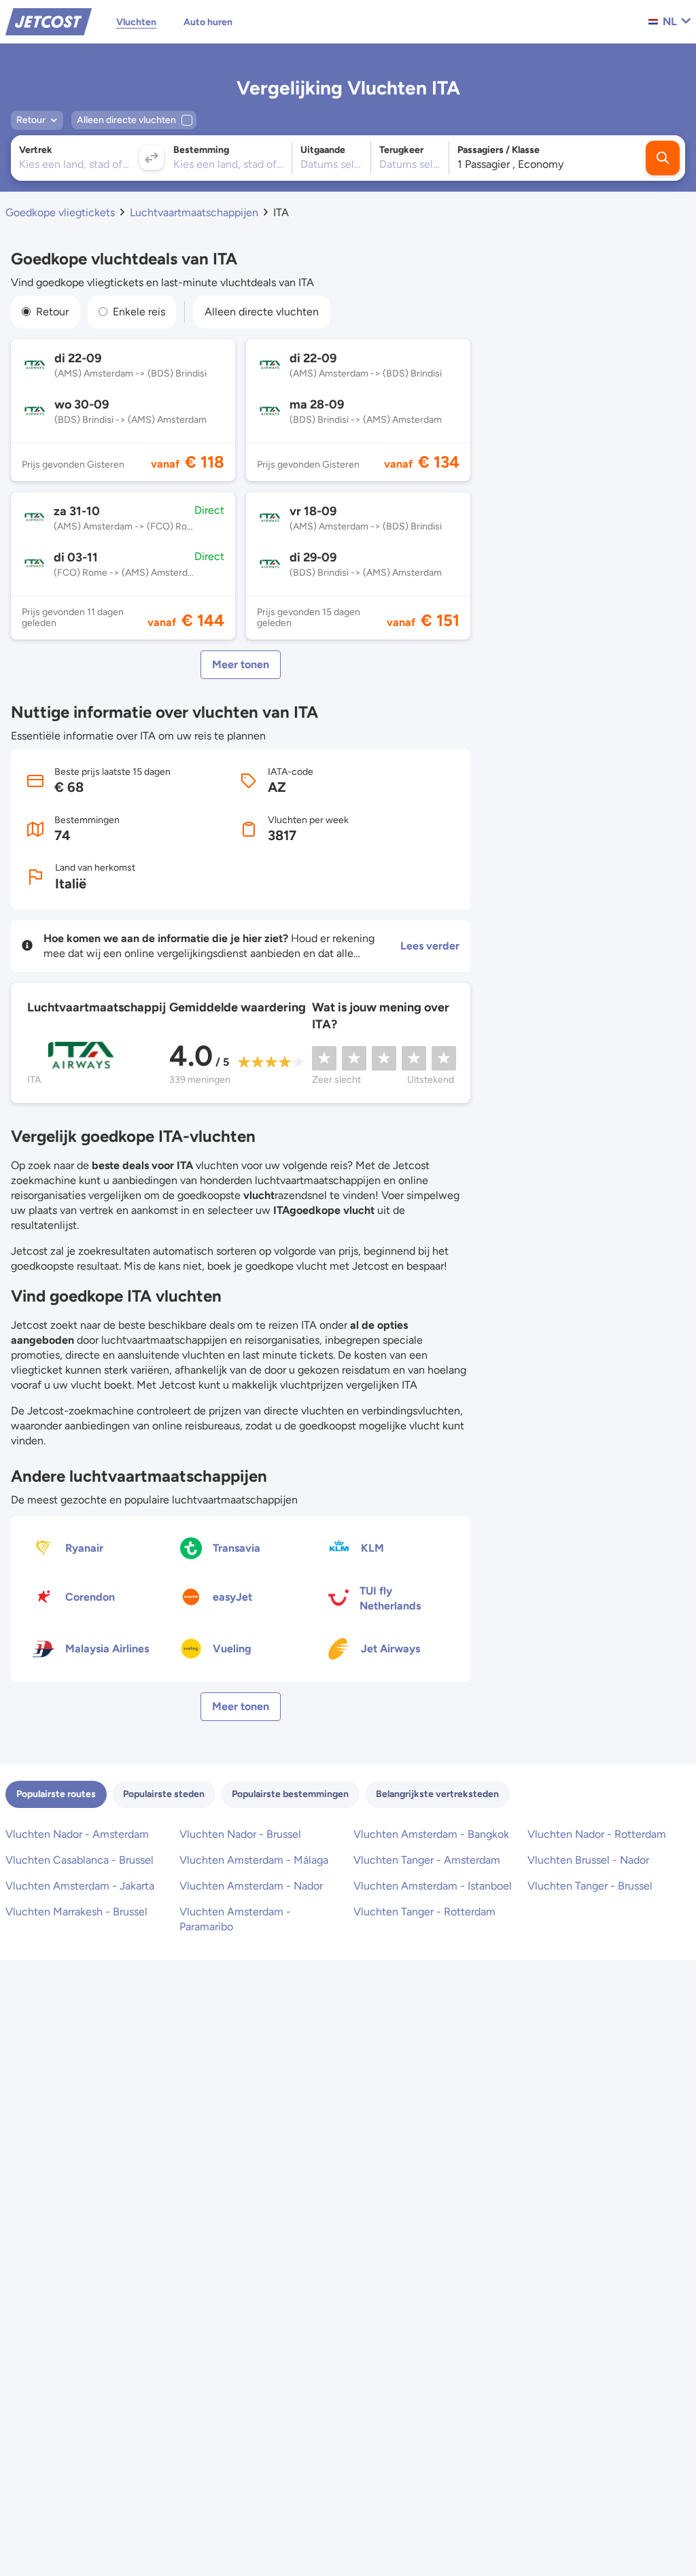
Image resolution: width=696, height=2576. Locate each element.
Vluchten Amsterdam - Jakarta (80, 1886)
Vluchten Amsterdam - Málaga (254, 1860)
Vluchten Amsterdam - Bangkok (431, 1834)
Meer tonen (241, 664)
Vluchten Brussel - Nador (588, 1860)
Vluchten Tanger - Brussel (590, 1886)
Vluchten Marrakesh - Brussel (76, 1912)
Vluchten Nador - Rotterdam (597, 1834)
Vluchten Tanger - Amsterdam (427, 1860)
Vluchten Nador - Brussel (240, 1834)
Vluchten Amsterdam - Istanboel (433, 1886)
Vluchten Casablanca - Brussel (80, 1860)
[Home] (49, 21)
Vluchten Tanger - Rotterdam (424, 1912)
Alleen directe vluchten (262, 312)
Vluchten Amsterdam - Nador (251, 1886)
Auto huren (208, 22)
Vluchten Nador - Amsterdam (77, 1834)
